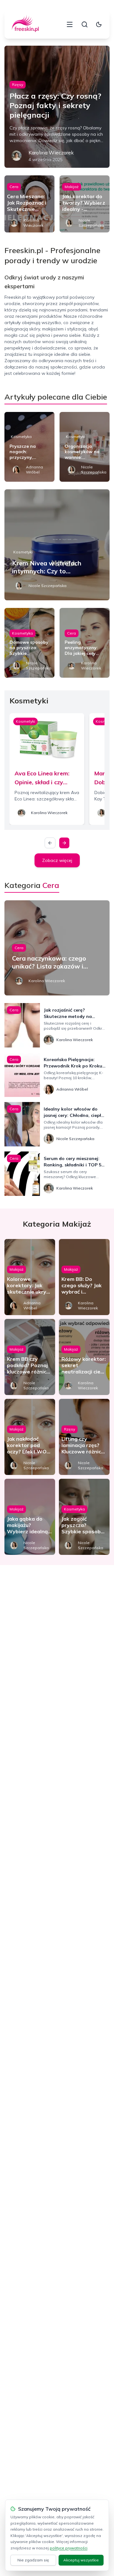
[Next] (64, 843)
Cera (14, 187)
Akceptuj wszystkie (81, 2560)
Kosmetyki (76, 437)
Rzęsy (18, 85)
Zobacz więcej (57, 860)
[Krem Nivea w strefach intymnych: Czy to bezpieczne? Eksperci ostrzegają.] (57, 545)
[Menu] (70, 24)
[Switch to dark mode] (99, 24)
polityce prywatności (69, 2548)
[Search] (85, 24)
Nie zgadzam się (33, 2560)
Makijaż (72, 187)
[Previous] (50, 843)
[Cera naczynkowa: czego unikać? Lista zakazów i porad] (57, 948)
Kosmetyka (21, 437)
